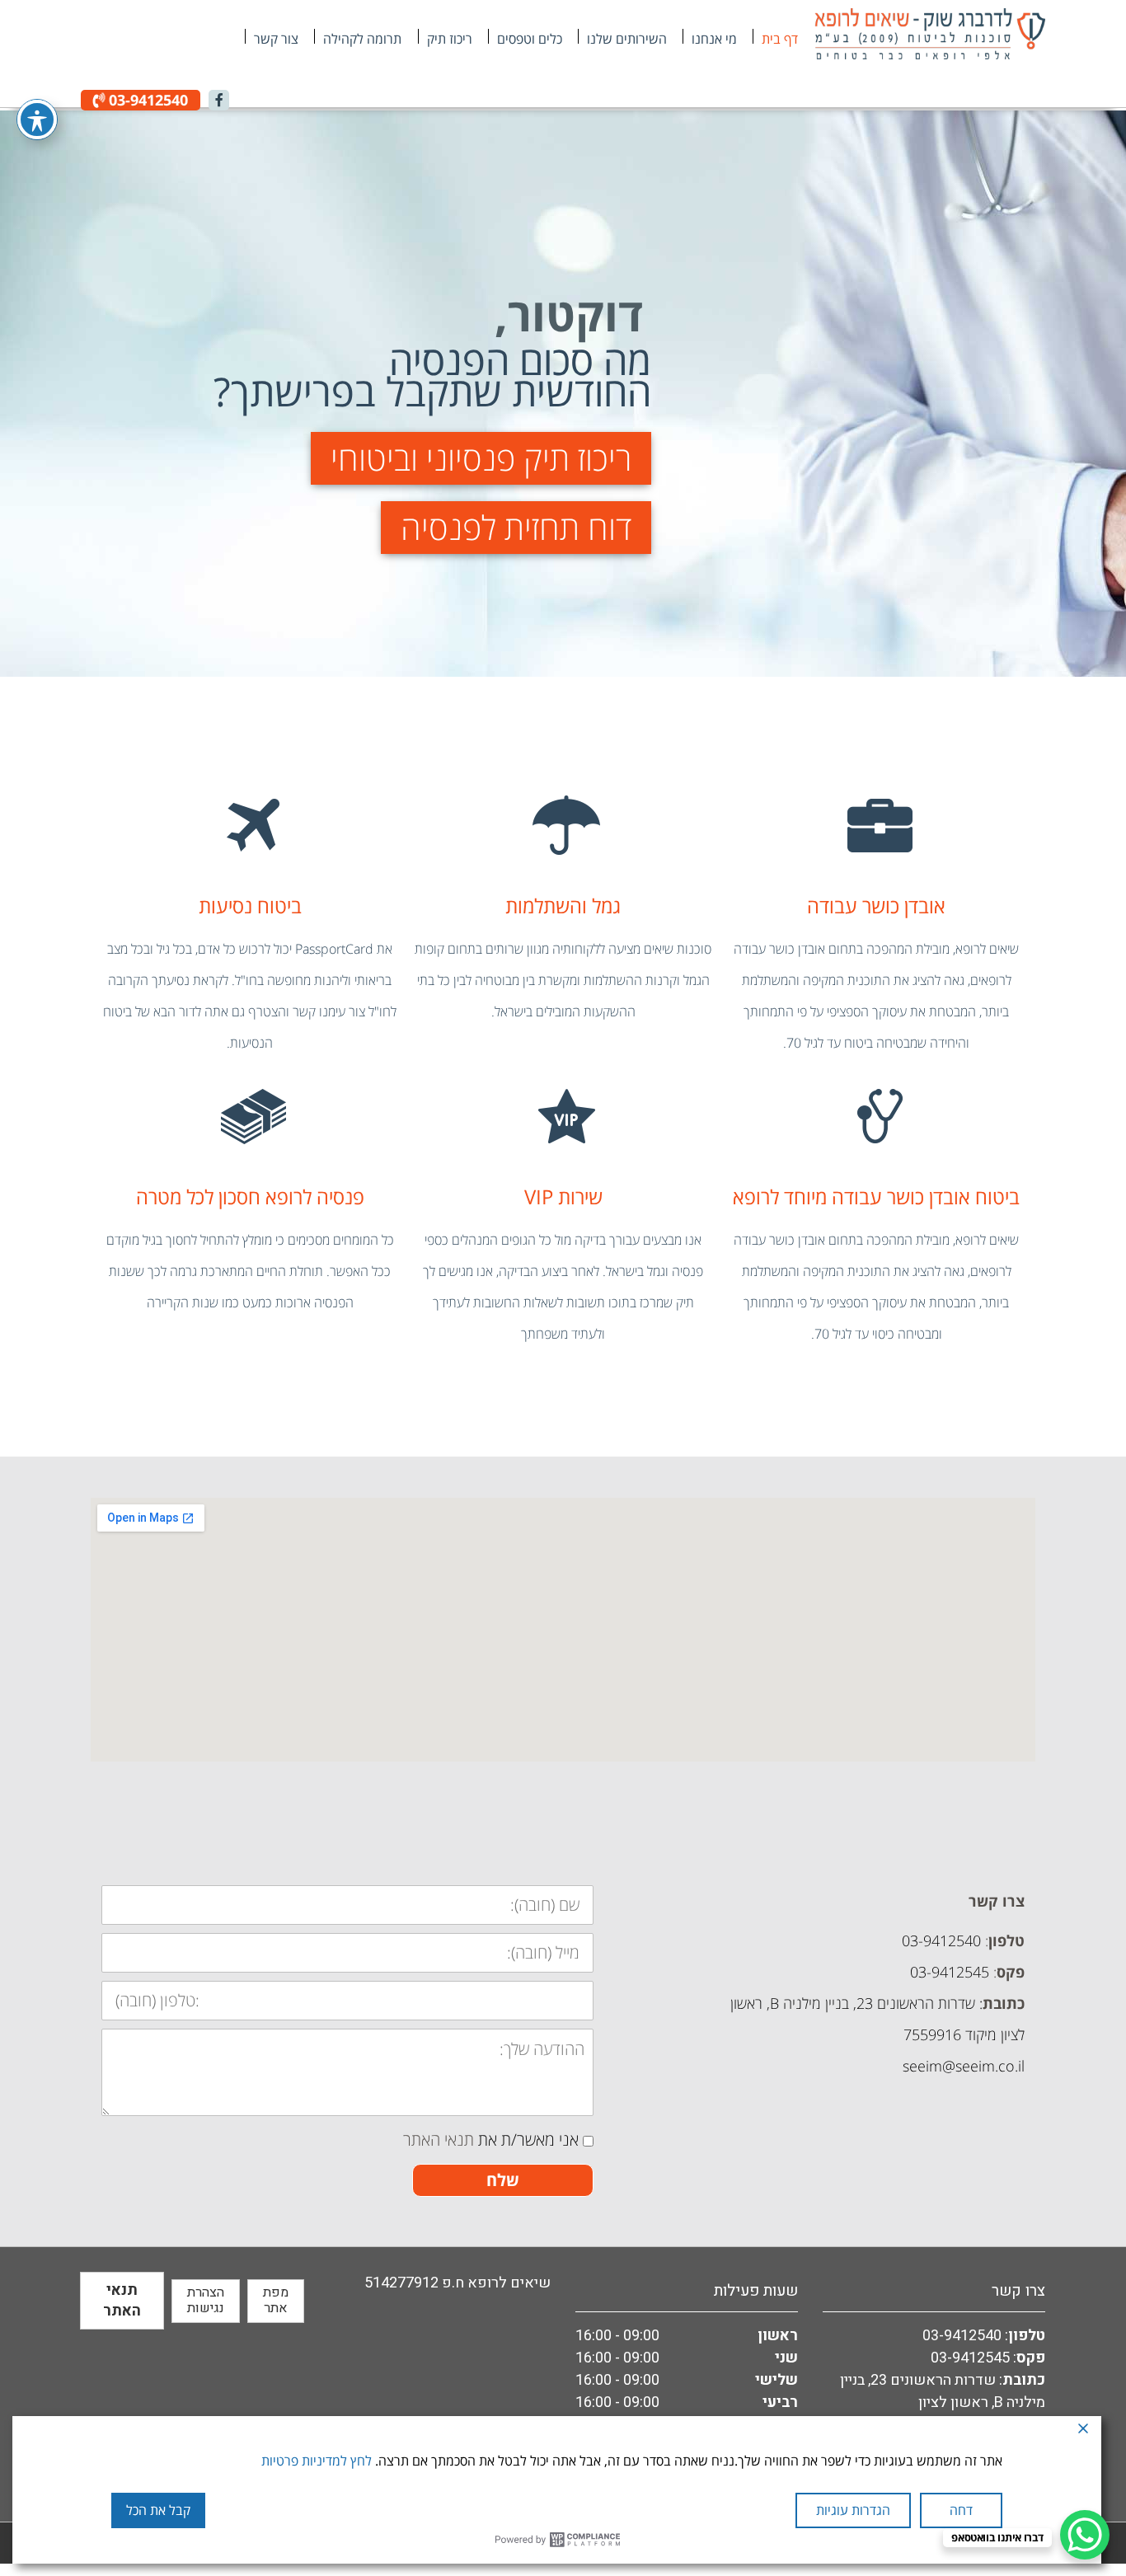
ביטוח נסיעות (250, 906)
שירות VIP (563, 1197)
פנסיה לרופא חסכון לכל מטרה (250, 1197)
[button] (481, 458)
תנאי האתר (439, 2140)
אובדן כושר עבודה (876, 906)
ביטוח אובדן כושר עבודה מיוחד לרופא (876, 1197)
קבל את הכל (158, 2510)
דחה (961, 2510)
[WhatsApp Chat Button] (1085, 2535)
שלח (503, 2180)
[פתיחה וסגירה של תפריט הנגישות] (37, 120)
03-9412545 (970, 2358)
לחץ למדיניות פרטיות (317, 2461)
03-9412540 (146, 100)
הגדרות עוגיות (853, 2510)
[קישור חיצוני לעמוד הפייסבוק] (219, 100)
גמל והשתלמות (563, 906)
